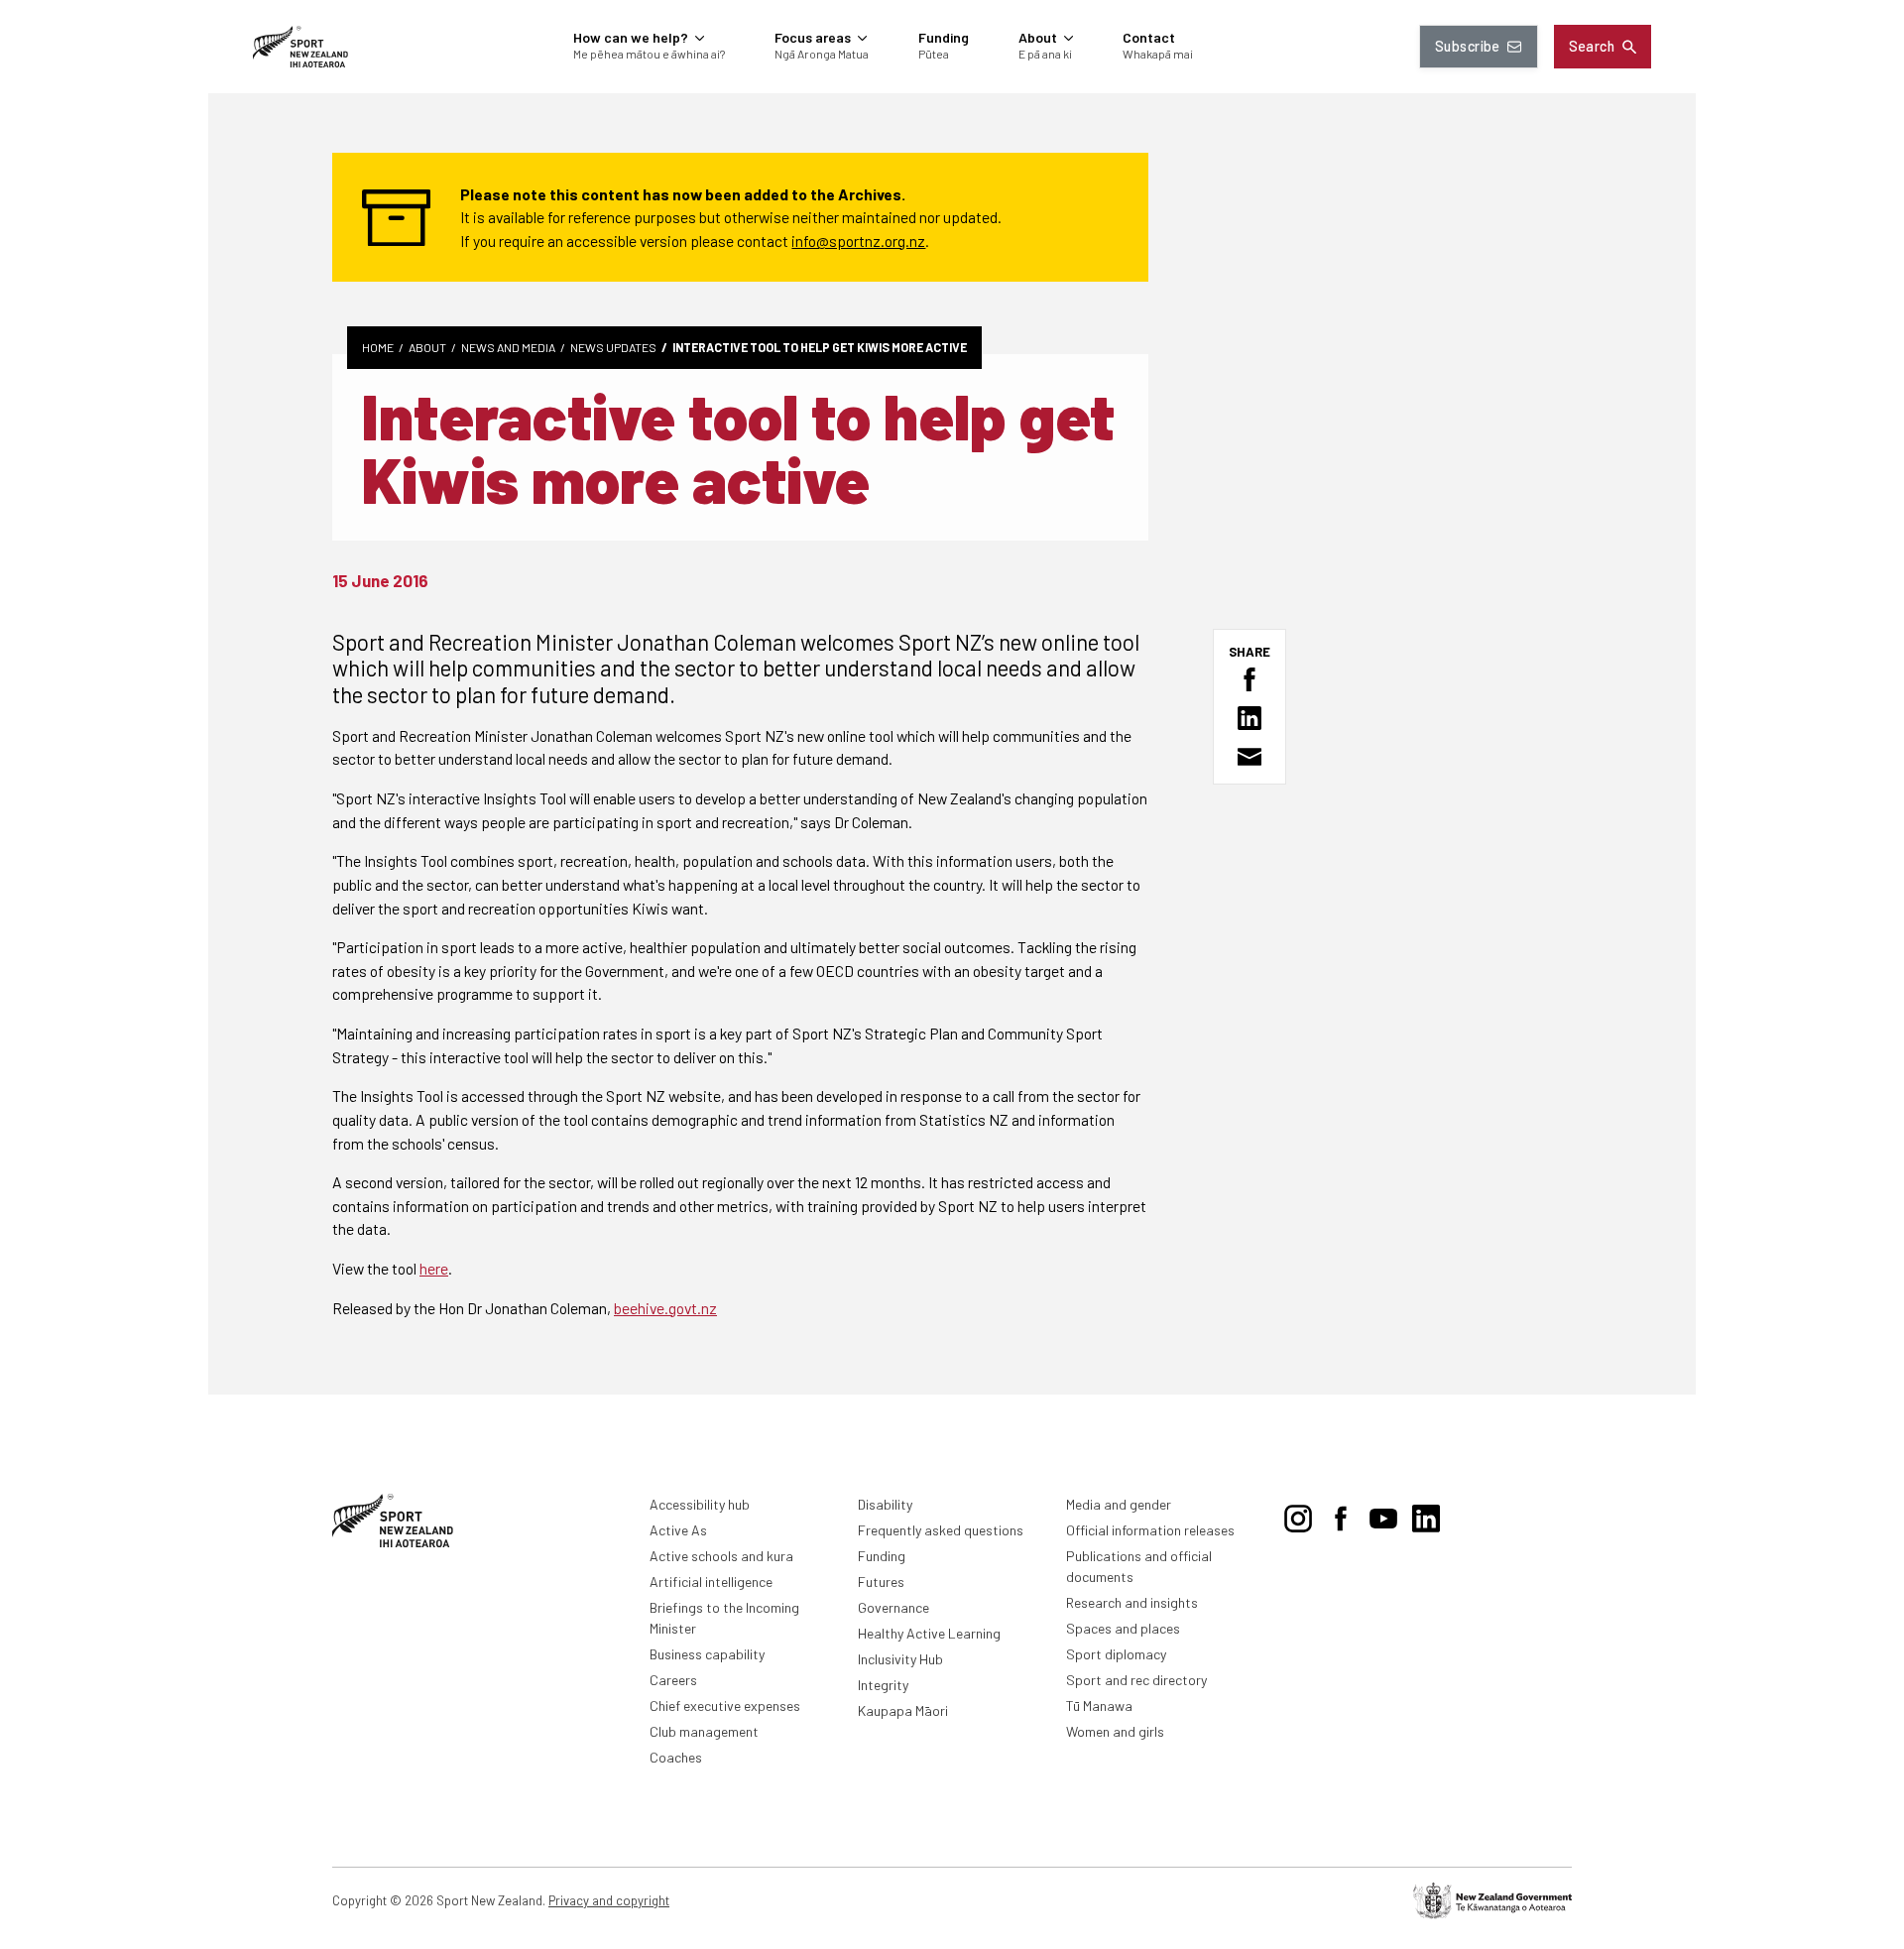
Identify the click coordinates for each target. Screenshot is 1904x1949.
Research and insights (1132, 1602)
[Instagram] (1298, 1515)
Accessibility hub (700, 1504)
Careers (673, 1680)
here (434, 1268)
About (427, 347)
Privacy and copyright (609, 1900)
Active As (678, 1530)
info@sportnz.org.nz (858, 241)
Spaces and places (1123, 1628)
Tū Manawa (1099, 1705)
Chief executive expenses (725, 1705)
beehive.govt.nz (665, 1308)
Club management (704, 1731)
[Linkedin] (1426, 1515)
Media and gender (1119, 1504)
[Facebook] (1341, 1515)
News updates (613, 347)
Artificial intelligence (711, 1582)
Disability (885, 1504)
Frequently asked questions (941, 1530)
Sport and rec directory (1136, 1680)
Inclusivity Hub (900, 1659)
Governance (893, 1607)
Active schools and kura (721, 1556)
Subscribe (1468, 46)
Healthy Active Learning (929, 1633)
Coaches (676, 1757)
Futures (881, 1582)
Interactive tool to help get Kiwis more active (820, 347)
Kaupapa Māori (903, 1710)
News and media (508, 347)
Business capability (707, 1654)
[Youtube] (1383, 1515)
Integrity (883, 1685)
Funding (882, 1556)
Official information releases (1150, 1530)
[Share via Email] (1249, 757)
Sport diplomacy (1116, 1654)
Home (378, 347)
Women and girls (1115, 1731)
